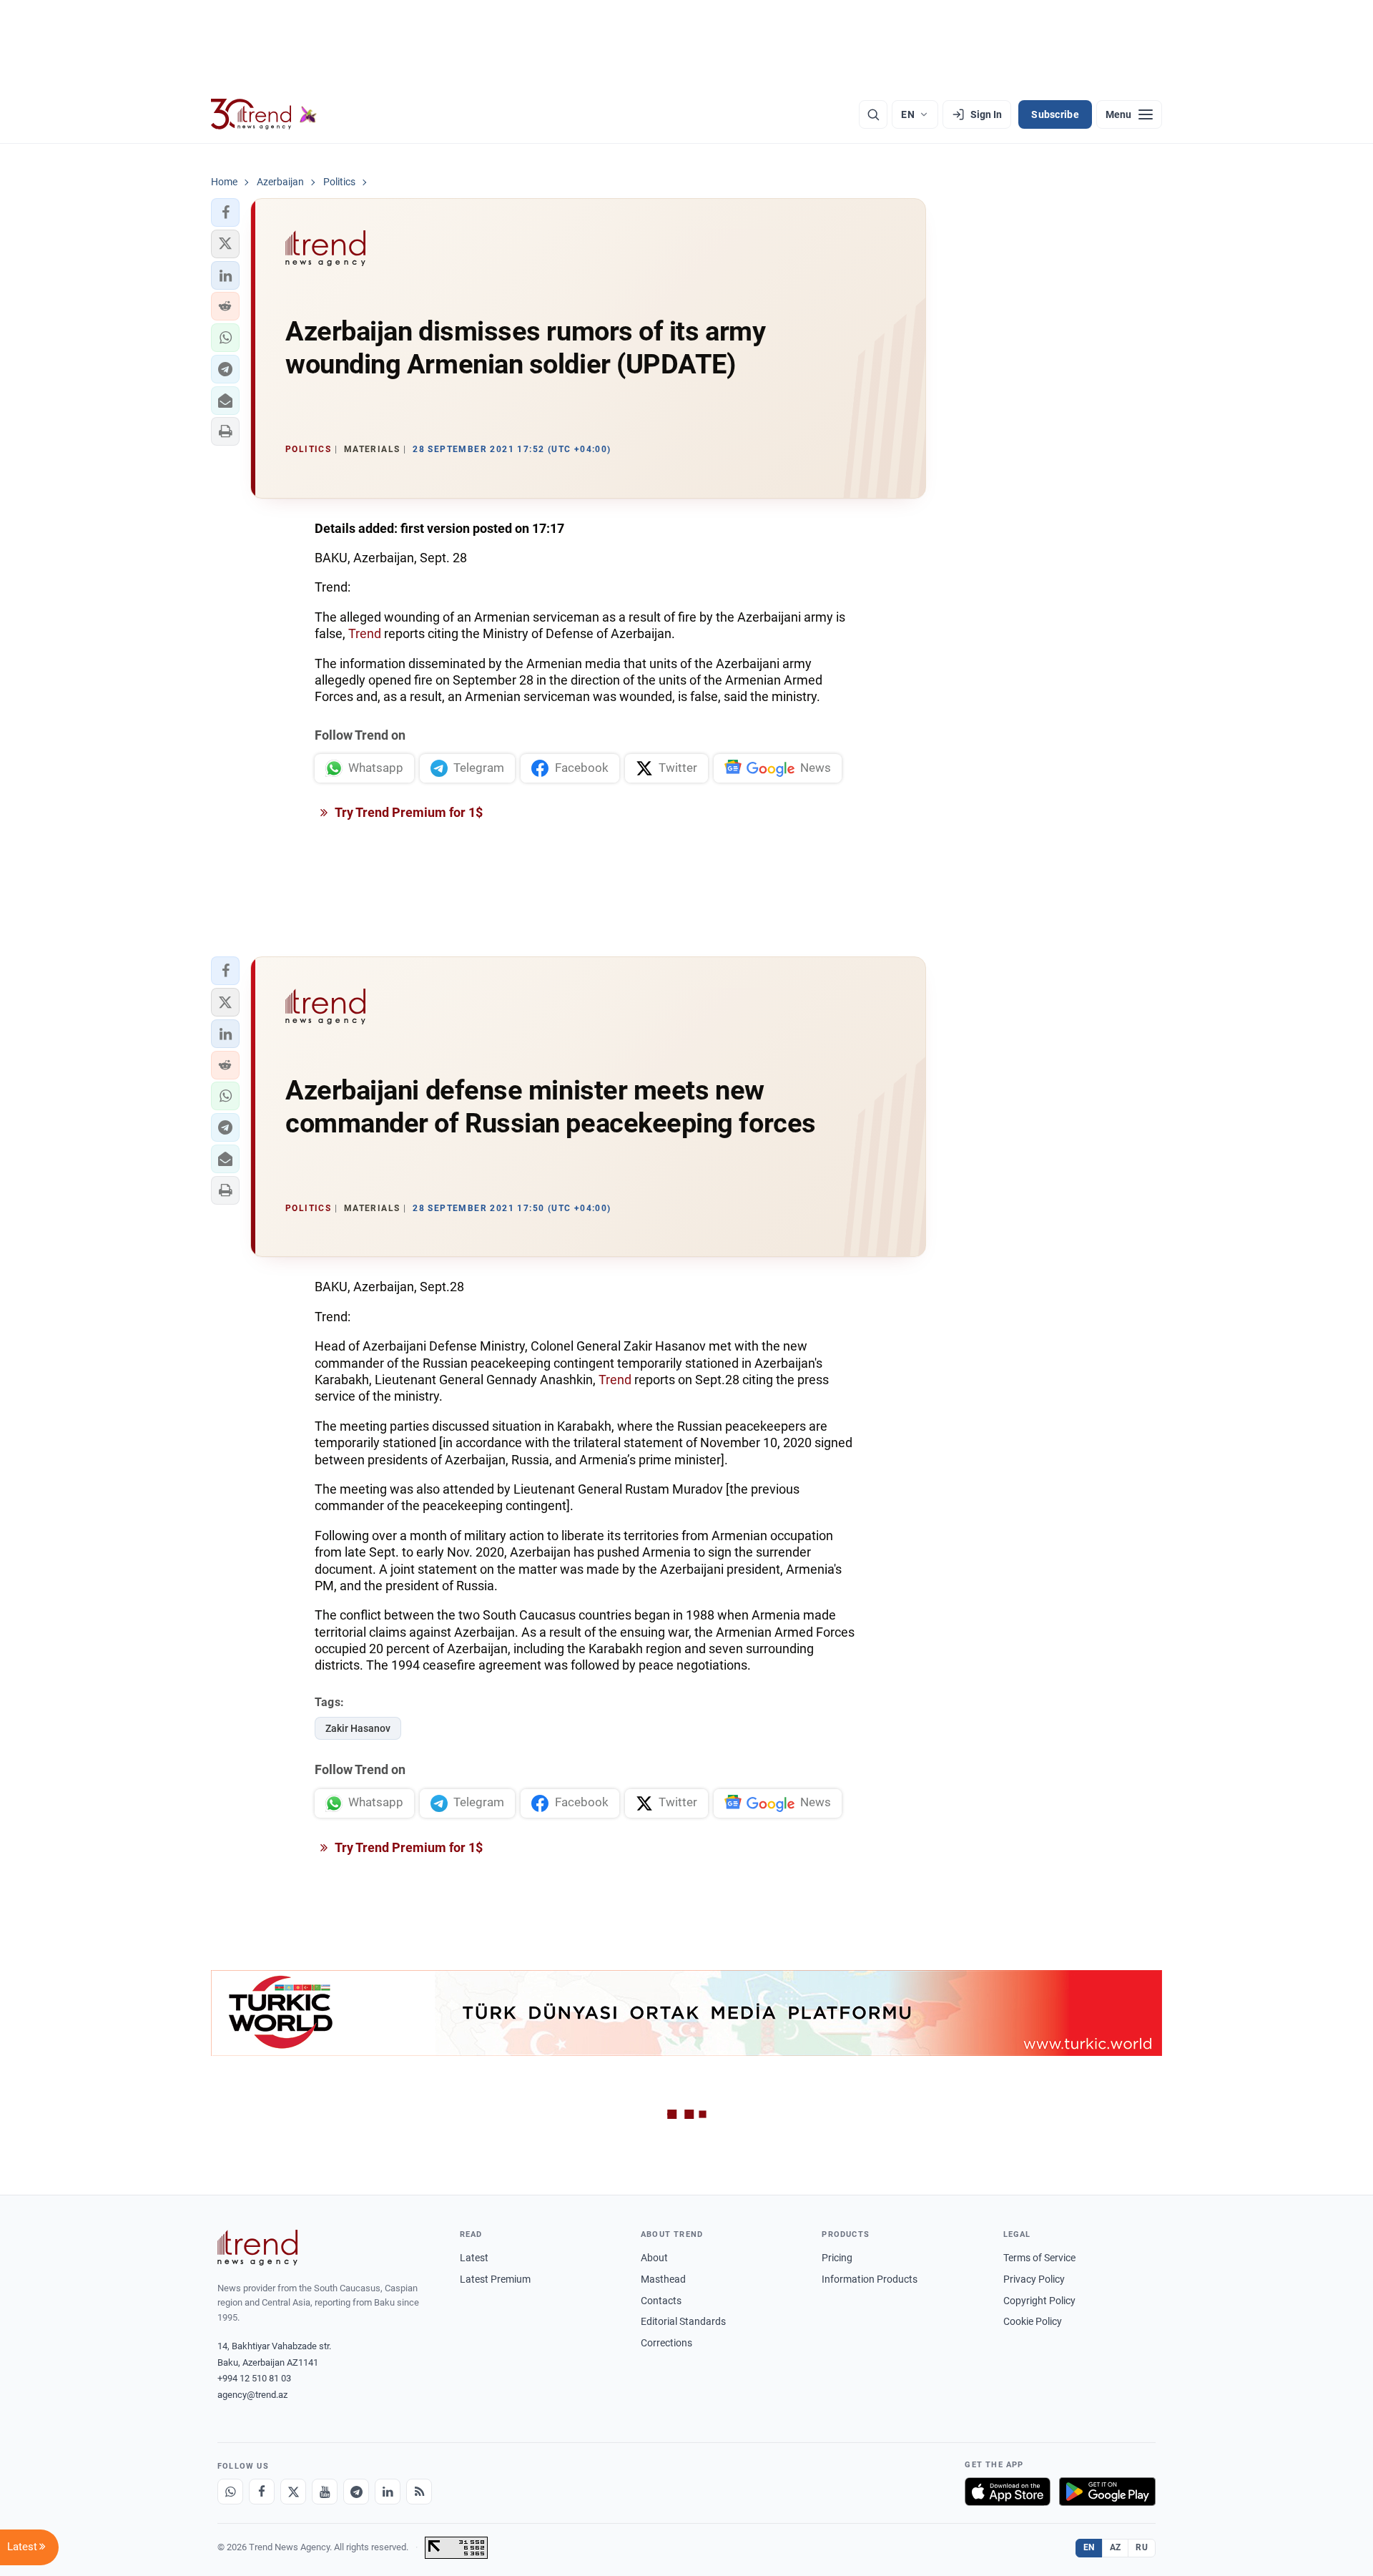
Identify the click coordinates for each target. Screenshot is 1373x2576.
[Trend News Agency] (257, 2248)
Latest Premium (495, 2279)
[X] (293, 2492)
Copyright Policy (1039, 2301)
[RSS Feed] (419, 2492)
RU (1142, 2547)
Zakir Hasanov (358, 1728)
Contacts (661, 2301)
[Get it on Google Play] (1107, 2492)
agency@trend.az (252, 2395)
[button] (225, 212)
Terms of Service (1039, 2258)
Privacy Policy (1034, 2279)
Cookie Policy (1033, 2321)
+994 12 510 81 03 (254, 2378)
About (654, 2258)
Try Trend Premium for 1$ (408, 812)
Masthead (663, 2279)
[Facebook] (262, 2492)
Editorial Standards (683, 2321)
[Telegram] (356, 2492)
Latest (474, 2258)
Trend (366, 633)
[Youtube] (325, 2492)
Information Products (870, 2279)
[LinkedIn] (388, 2492)
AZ (1116, 2547)
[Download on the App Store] (1008, 2492)
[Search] (873, 114)
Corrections (666, 2343)
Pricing (837, 2258)
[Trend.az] (264, 114)
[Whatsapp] (230, 2492)
